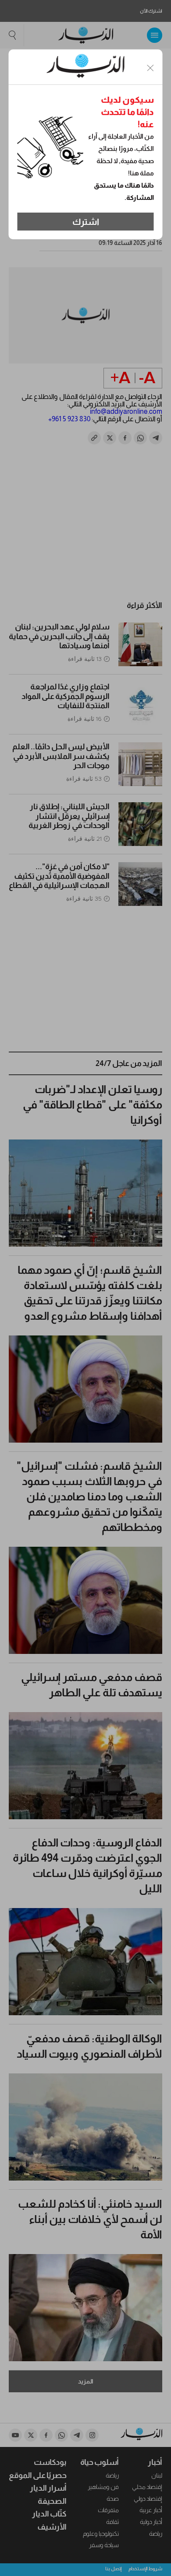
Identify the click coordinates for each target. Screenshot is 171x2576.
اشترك (86, 222)
